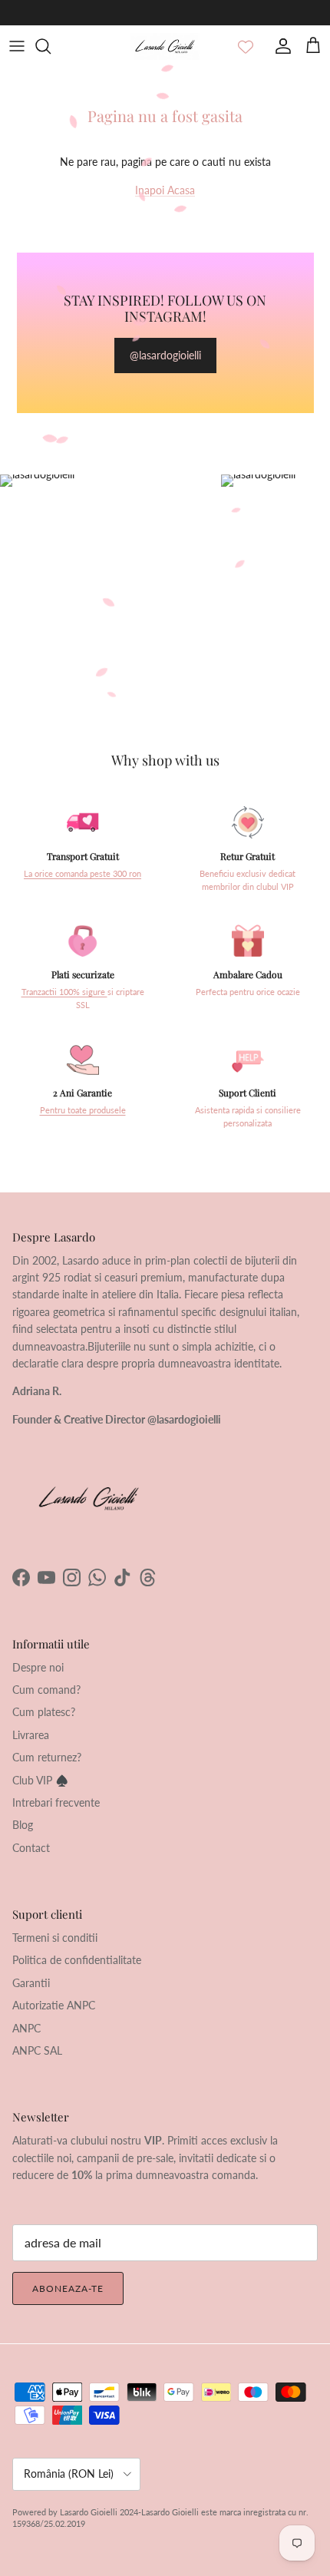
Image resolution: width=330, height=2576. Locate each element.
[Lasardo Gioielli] (165, 46)
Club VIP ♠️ (40, 1780)
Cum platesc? (44, 1712)
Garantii (31, 1983)
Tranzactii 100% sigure (64, 992)
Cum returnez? (47, 1757)
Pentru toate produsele (83, 1110)
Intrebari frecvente (56, 1802)
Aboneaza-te (68, 2288)
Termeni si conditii (55, 1938)
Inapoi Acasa (165, 190)
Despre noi (38, 1667)
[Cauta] (51, 46)
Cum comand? (46, 1690)
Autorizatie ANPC (54, 2005)
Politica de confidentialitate (77, 1960)
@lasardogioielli (165, 355)
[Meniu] (17, 46)
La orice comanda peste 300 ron (82, 874)
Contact (31, 1848)
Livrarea (31, 1735)
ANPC (26, 2028)
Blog (23, 1825)
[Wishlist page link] (246, 46)
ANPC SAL (37, 2050)
